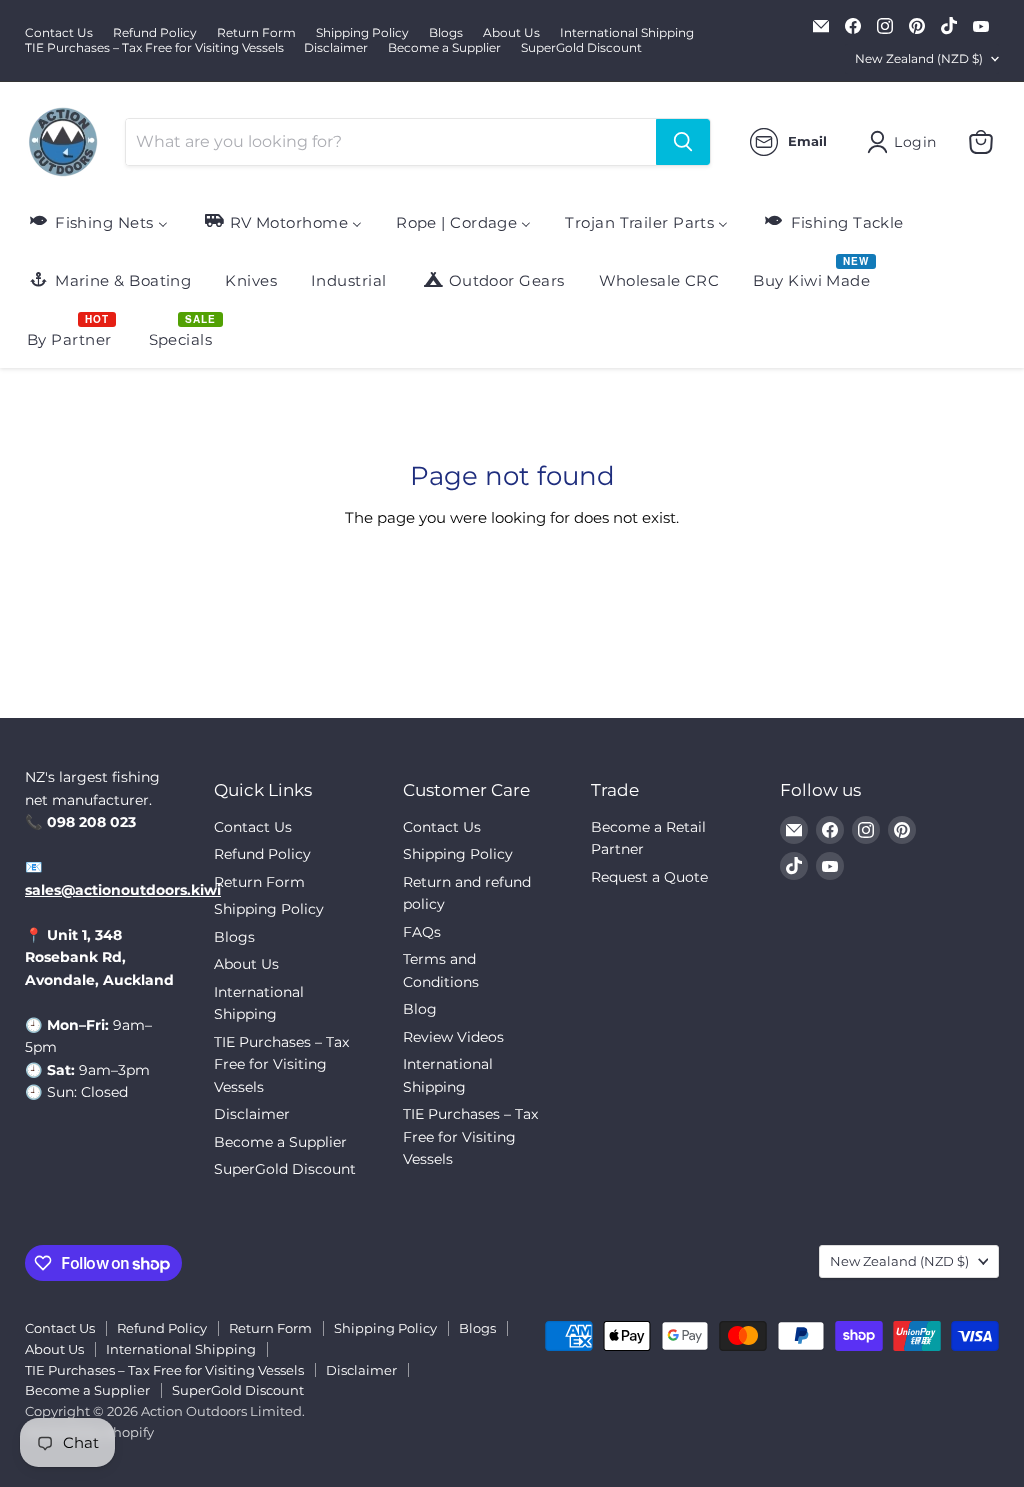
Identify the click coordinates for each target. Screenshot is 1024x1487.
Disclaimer (336, 48)
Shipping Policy (362, 33)
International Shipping (627, 33)
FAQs (422, 932)
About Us (511, 33)
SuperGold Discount (581, 48)
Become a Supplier (444, 48)
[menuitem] (97, 221)
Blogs (446, 33)
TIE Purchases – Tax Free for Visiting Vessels (154, 48)
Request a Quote (649, 877)
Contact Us (59, 33)
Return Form (256, 33)
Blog (420, 1009)
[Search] (683, 142)
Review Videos (453, 1037)
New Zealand (919, 58)
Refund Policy (155, 33)
